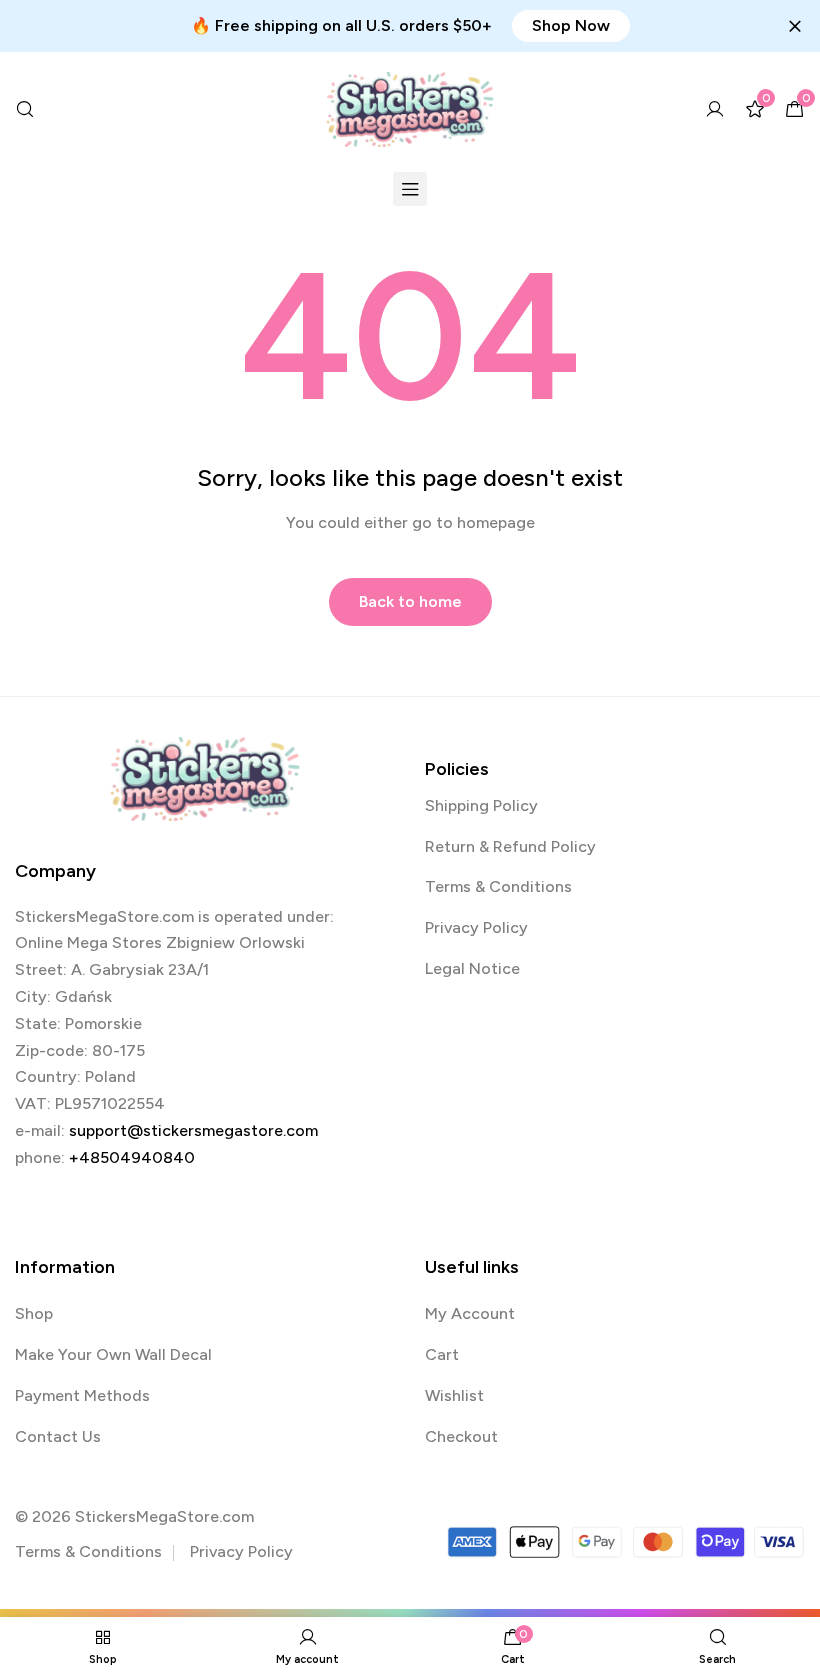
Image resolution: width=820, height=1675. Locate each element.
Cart (442, 1354)
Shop (34, 1313)
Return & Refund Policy (510, 846)
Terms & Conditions (498, 886)
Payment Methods (82, 1395)
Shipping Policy (481, 805)
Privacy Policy (476, 927)
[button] (571, 26)
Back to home (410, 601)
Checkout (461, 1436)
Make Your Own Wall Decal (113, 1354)
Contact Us (58, 1436)
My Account (470, 1313)
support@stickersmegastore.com (193, 1130)
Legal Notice (472, 968)
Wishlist (454, 1395)
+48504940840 (132, 1157)
